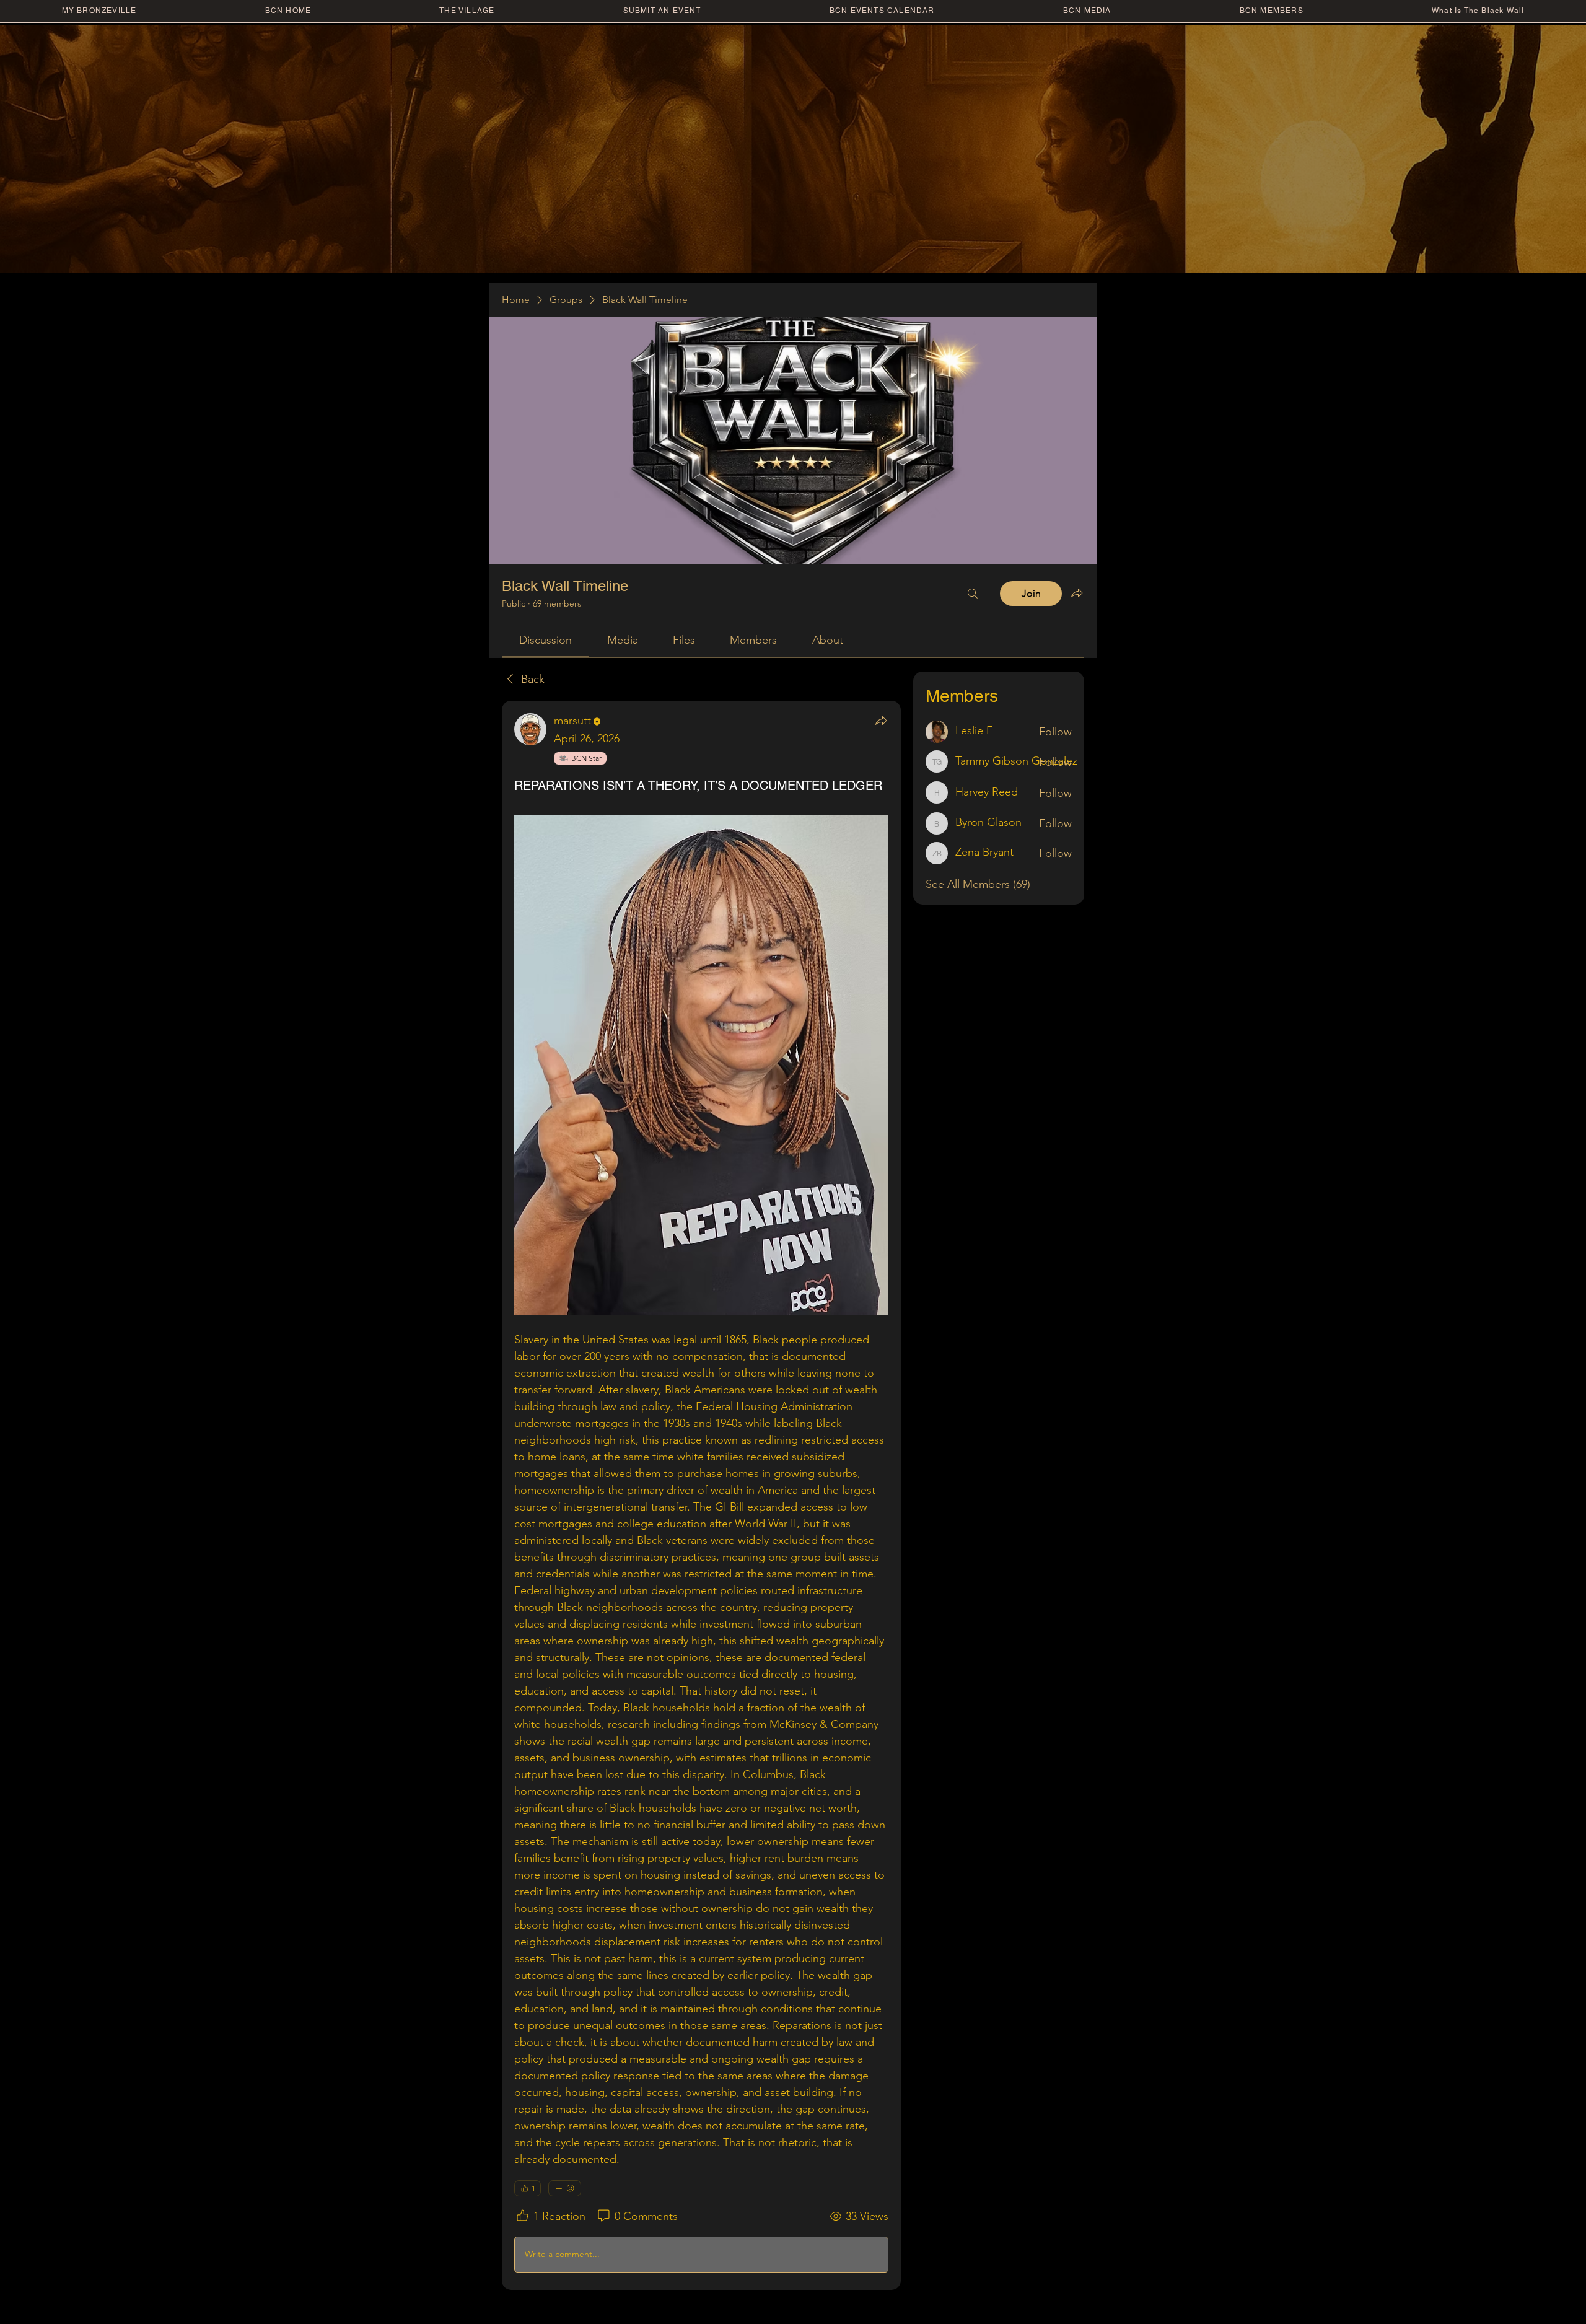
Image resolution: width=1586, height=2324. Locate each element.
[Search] (973, 594)
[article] (701, 1495)
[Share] (881, 721)
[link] (545, 640)
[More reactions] (565, 2188)
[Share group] (1077, 593)
